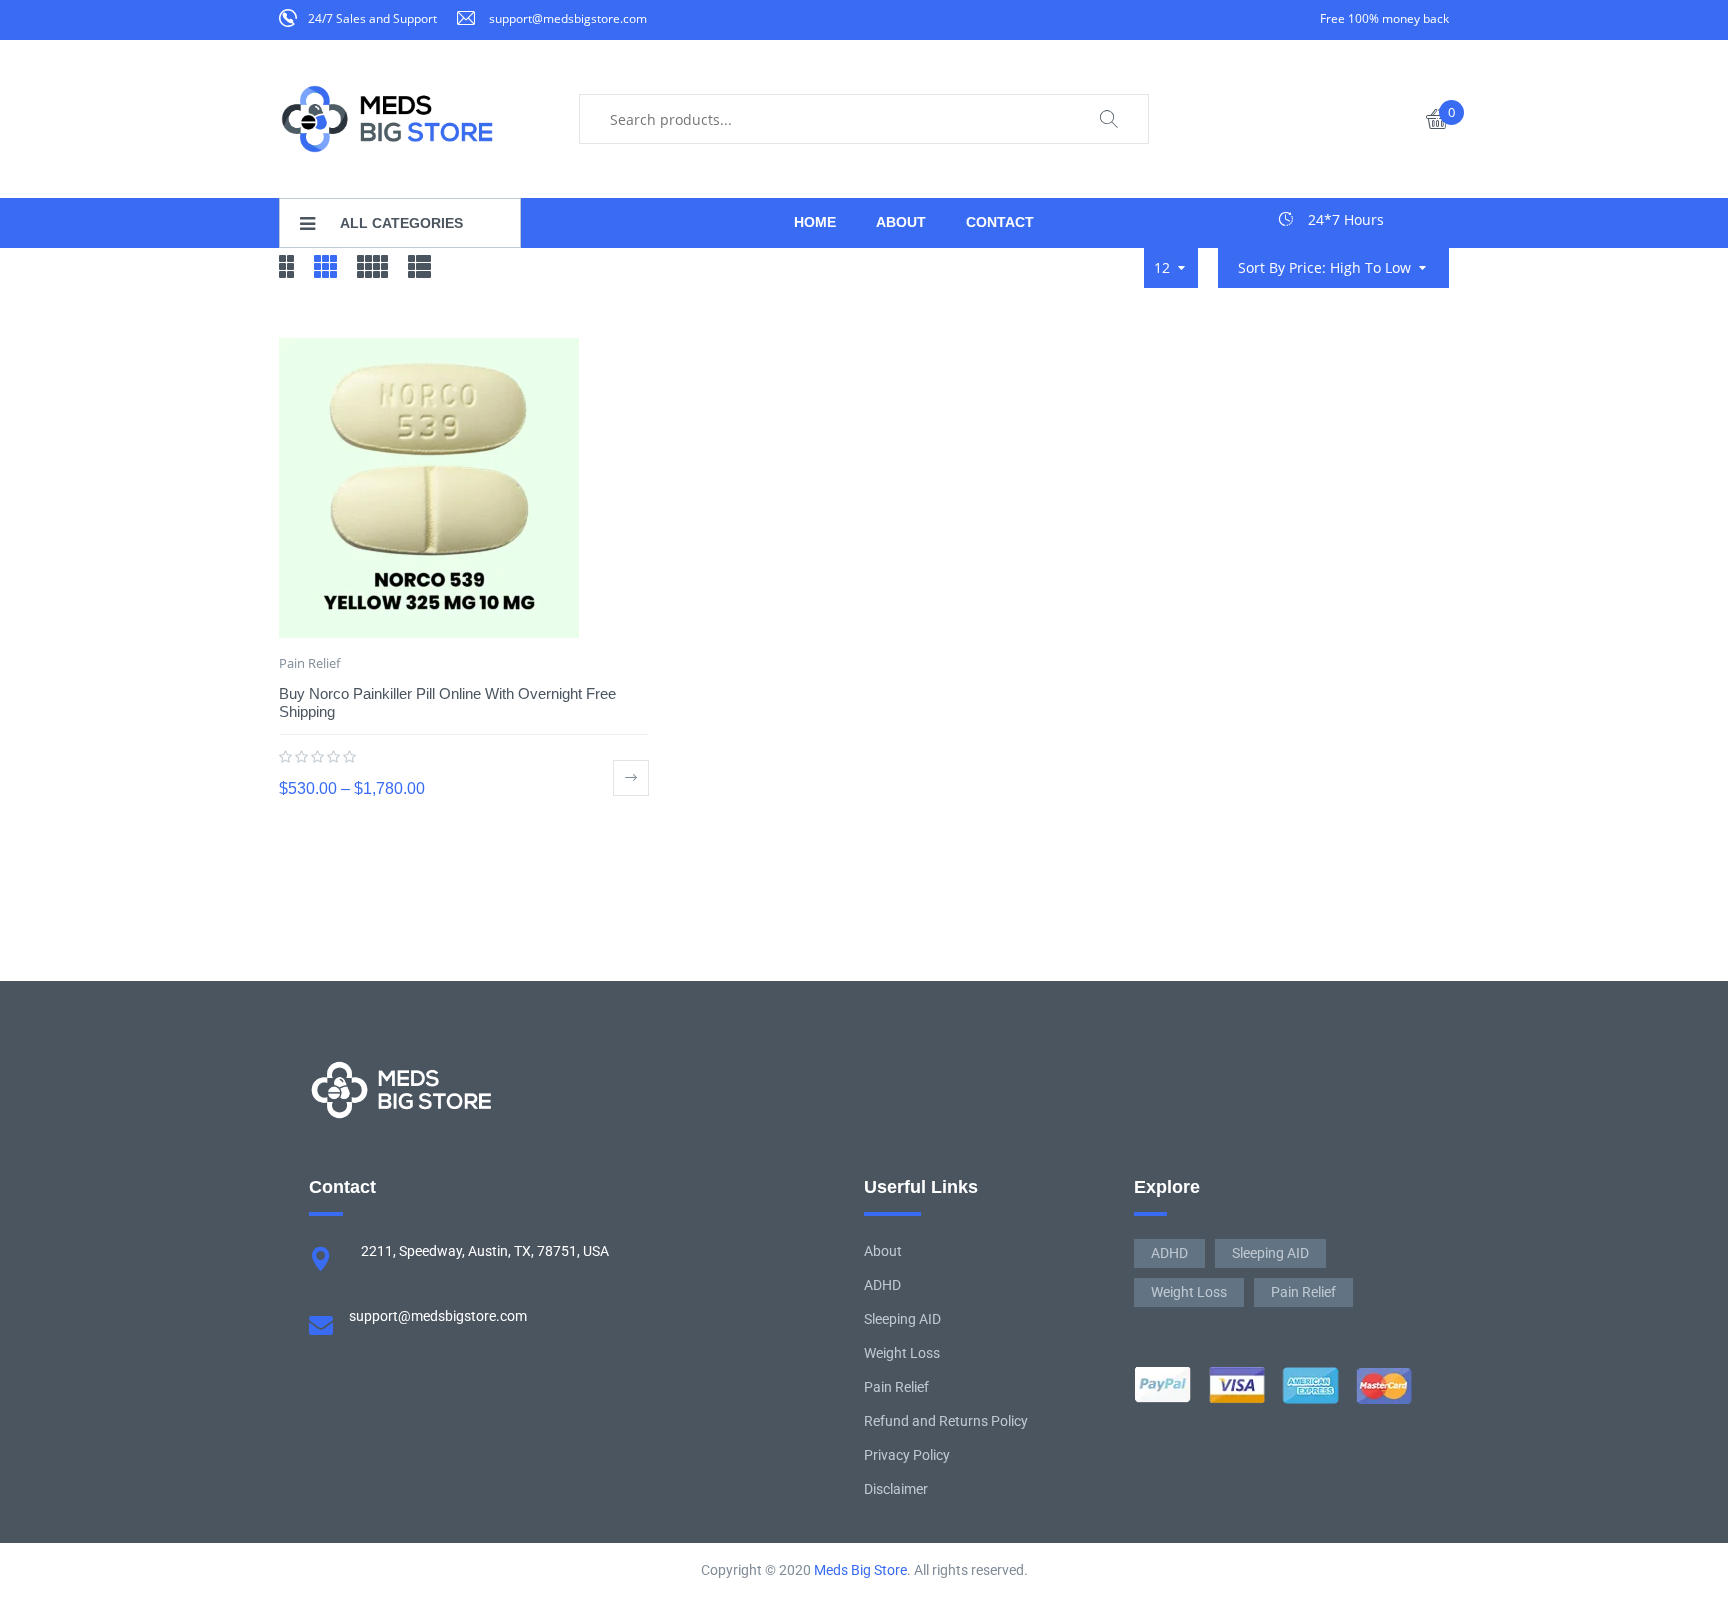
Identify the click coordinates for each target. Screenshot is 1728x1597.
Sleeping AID (902, 1319)
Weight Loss (902, 1353)
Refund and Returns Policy (946, 1421)
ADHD (882, 1285)
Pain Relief (309, 663)
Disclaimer (896, 1489)
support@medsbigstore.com (568, 18)
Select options (631, 778)
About (883, 1251)
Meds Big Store (860, 1570)
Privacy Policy (907, 1455)
